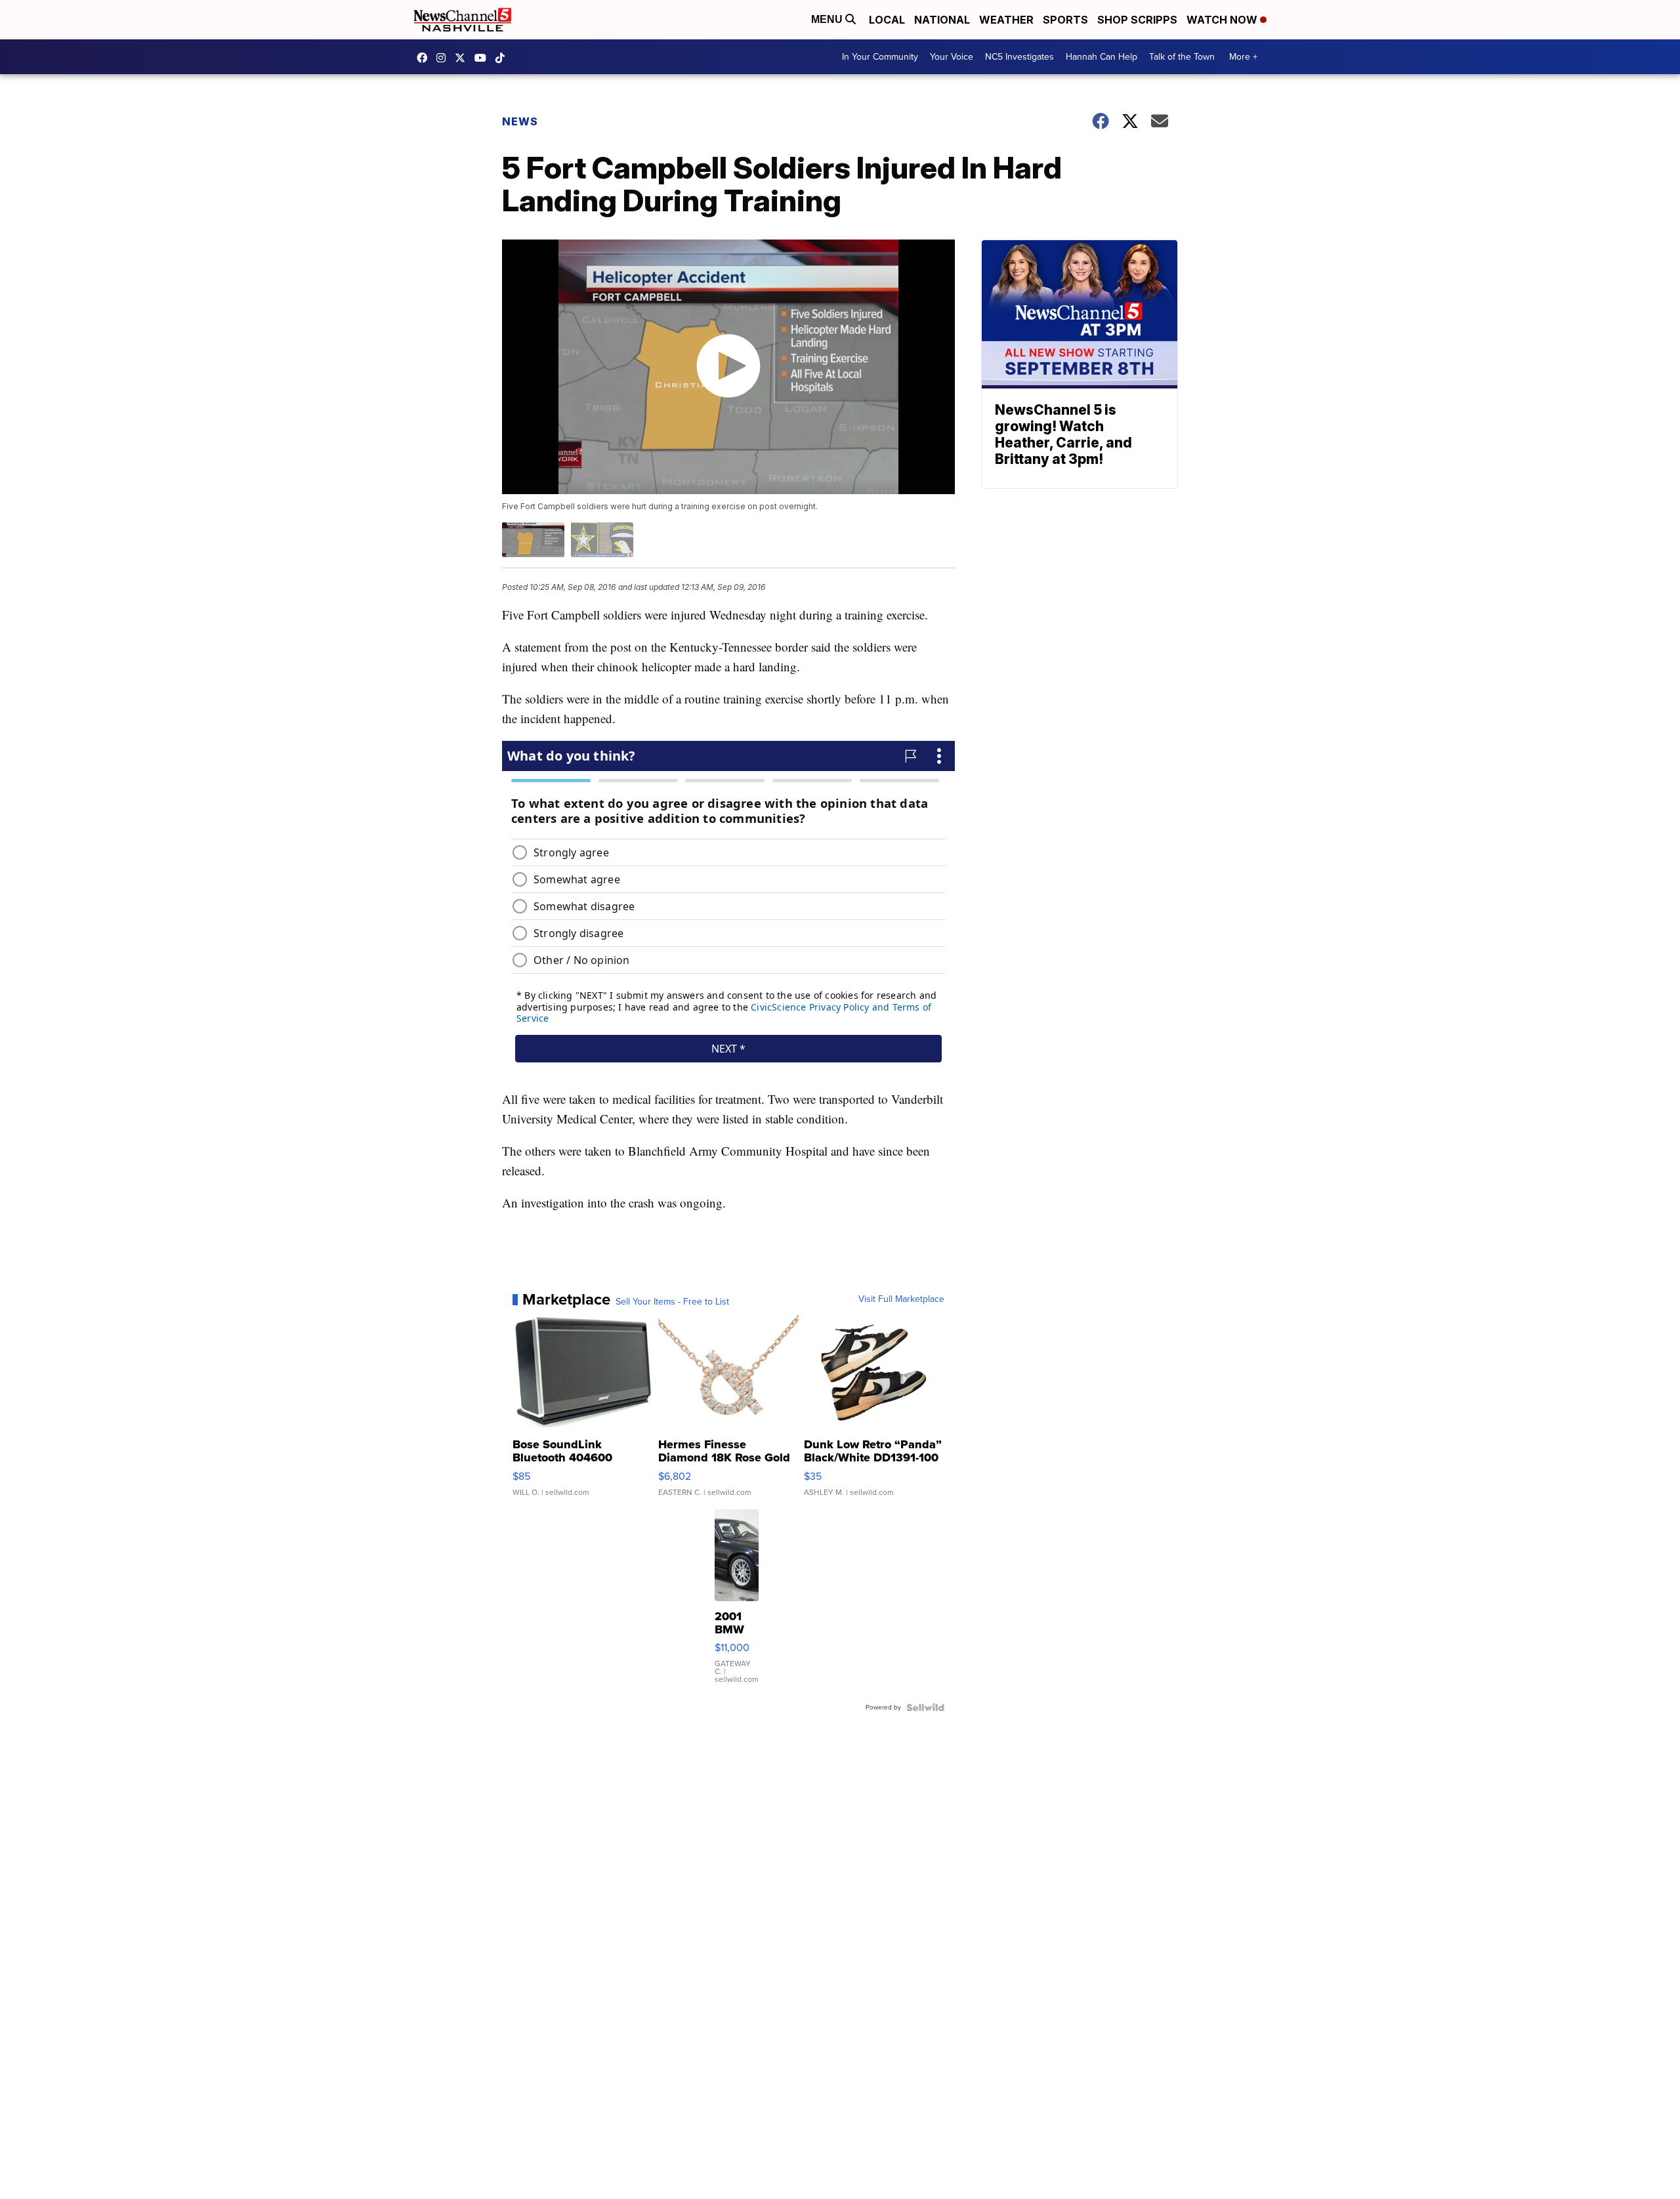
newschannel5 (425, 58)
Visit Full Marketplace (901, 1299)
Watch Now (1223, 20)
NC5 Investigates (1019, 57)
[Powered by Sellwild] (925, 1707)
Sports (1065, 20)
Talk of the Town (1182, 57)
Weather (1006, 20)
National (942, 20)
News (520, 121)
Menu (828, 19)
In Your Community (880, 57)
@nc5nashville (503, 58)
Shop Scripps (1137, 20)
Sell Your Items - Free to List (672, 1302)
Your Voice (952, 57)
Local (887, 20)
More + (1243, 57)
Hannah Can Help (1102, 57)
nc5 (463, 58)
